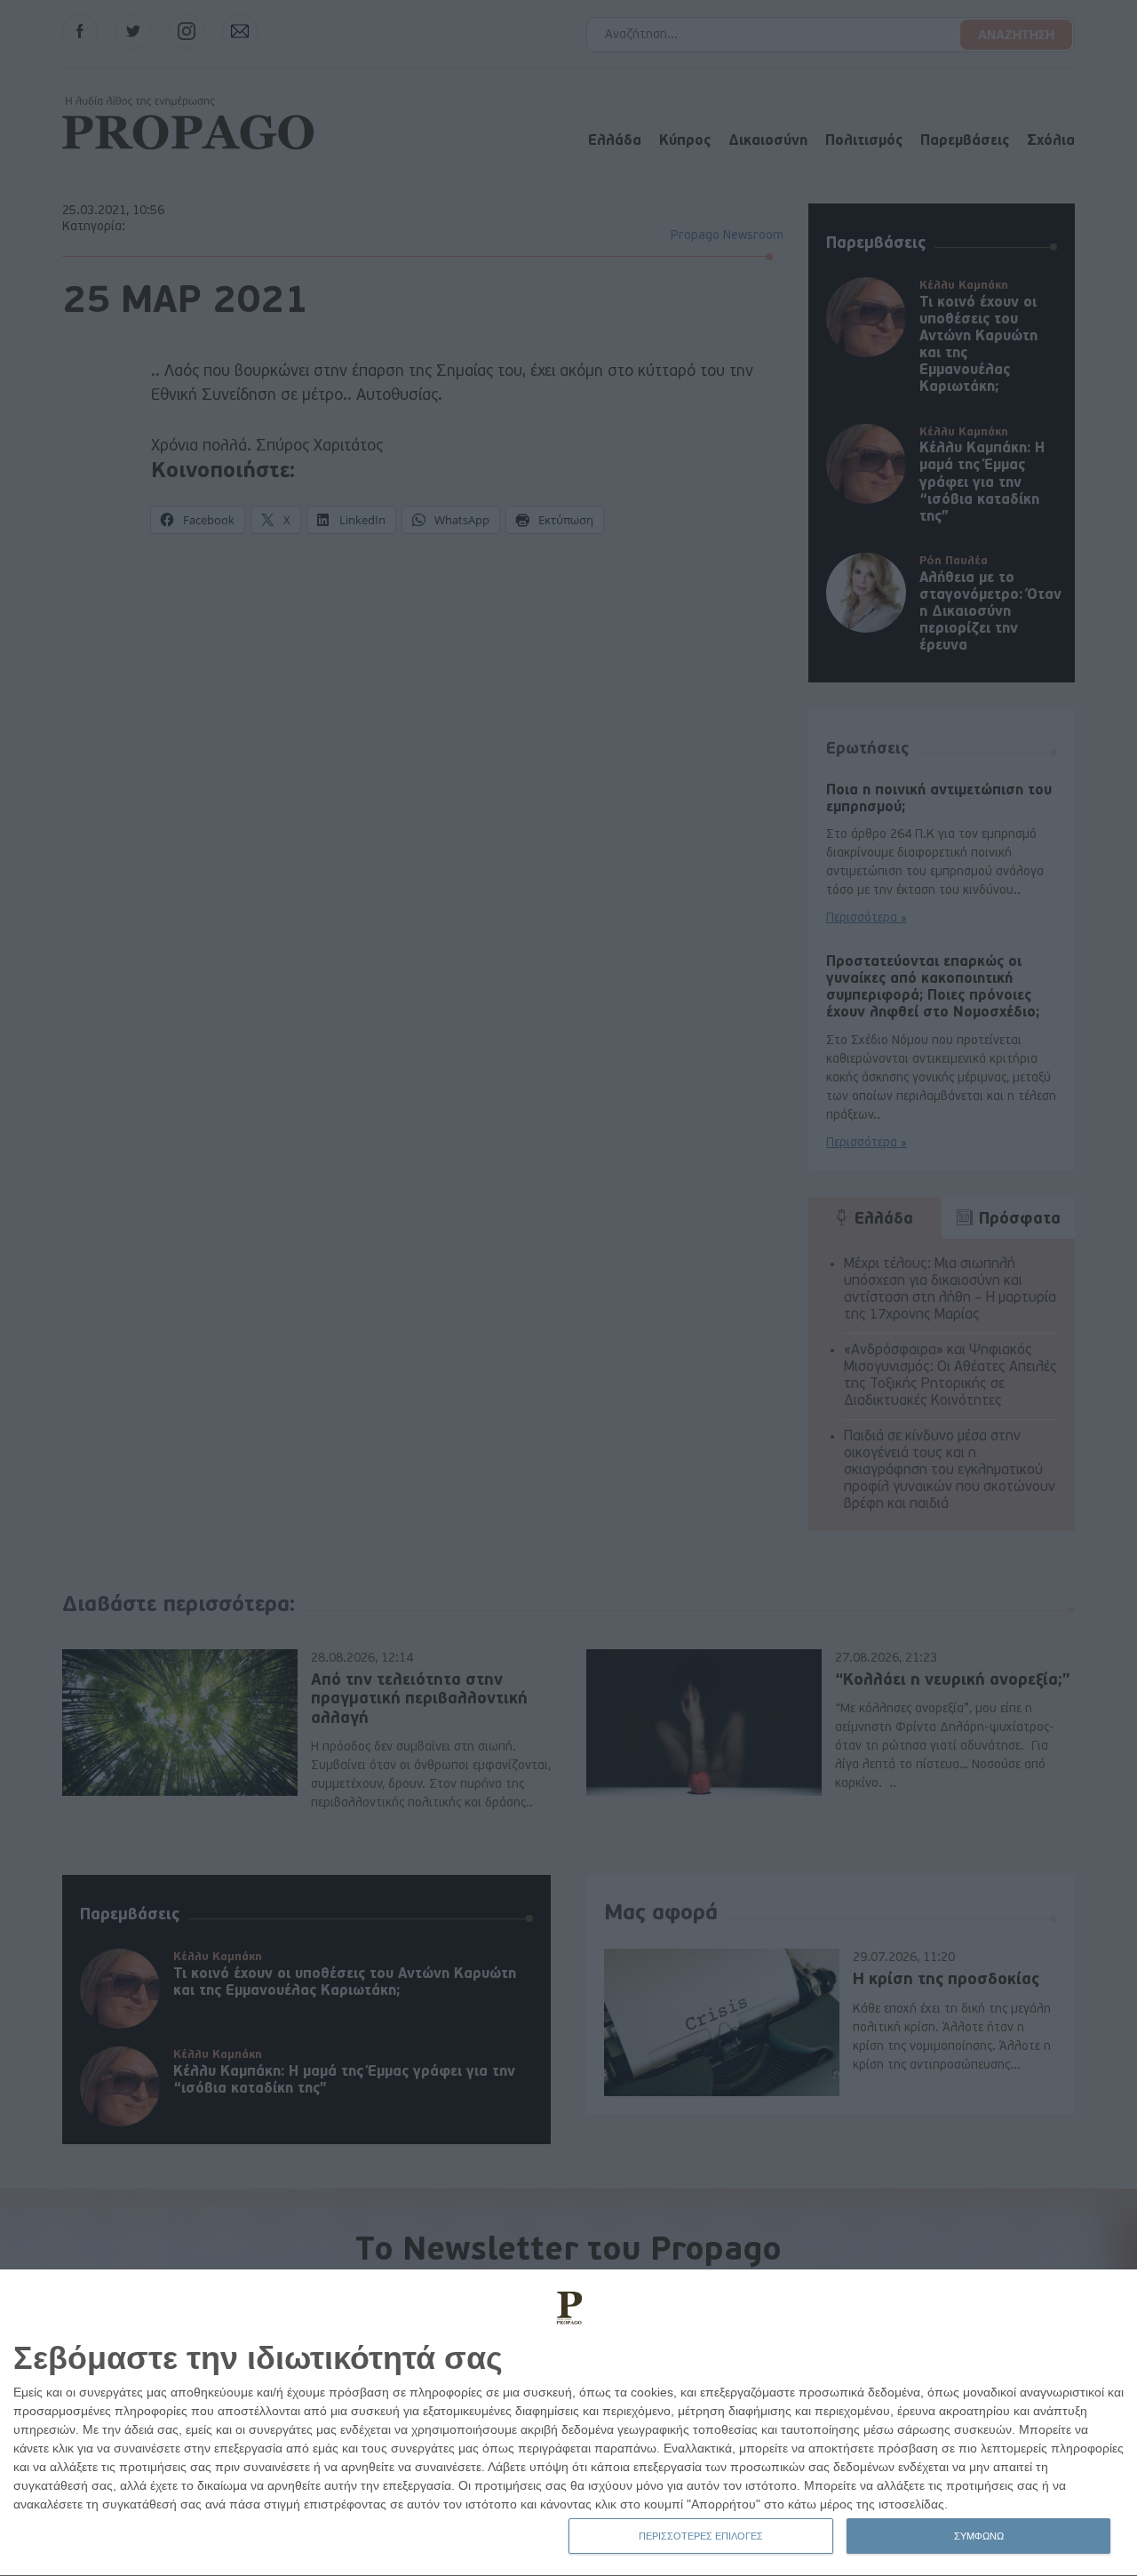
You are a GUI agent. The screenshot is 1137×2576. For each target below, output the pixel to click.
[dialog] (568, 2423)
